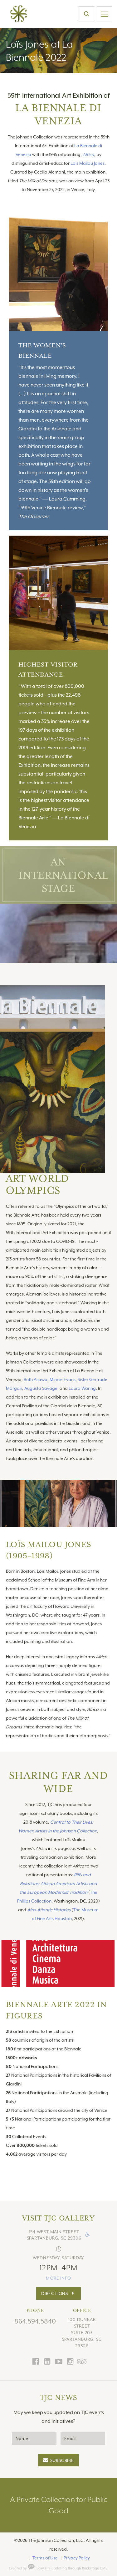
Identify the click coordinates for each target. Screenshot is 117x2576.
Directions (55, 2293)
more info (58, 2278)
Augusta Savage (41, 1388)
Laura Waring (82, 1388)
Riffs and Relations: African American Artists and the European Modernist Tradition (58, 1883)
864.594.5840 (35, 2321)
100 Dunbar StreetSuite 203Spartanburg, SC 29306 (82, 2332)
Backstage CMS (95, 2568)
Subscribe (62, 2460)
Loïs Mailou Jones (88, 163)
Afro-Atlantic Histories (49, 1910)
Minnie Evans (63, 1379)
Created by (18, 2568)
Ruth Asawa (36, 1379)
